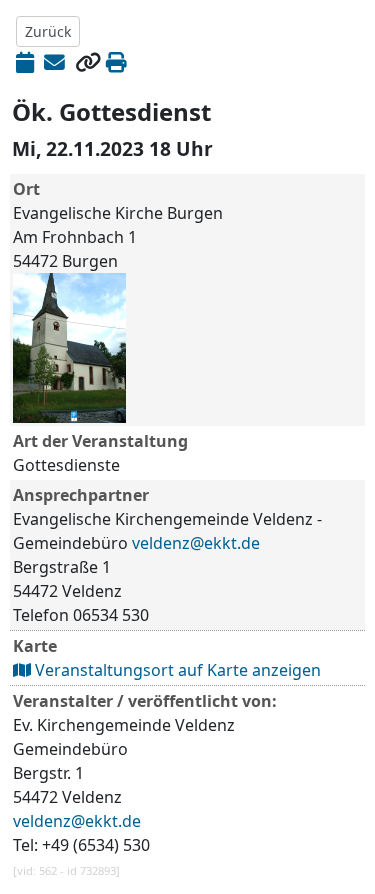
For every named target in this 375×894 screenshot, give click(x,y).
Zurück (48, 31)
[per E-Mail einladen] (54, 62)
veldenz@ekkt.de (196, 543)
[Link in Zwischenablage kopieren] (88, 62)
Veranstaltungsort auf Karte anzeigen (176, 670)
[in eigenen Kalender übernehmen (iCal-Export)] (25, 62)
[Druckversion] (116, 62)
